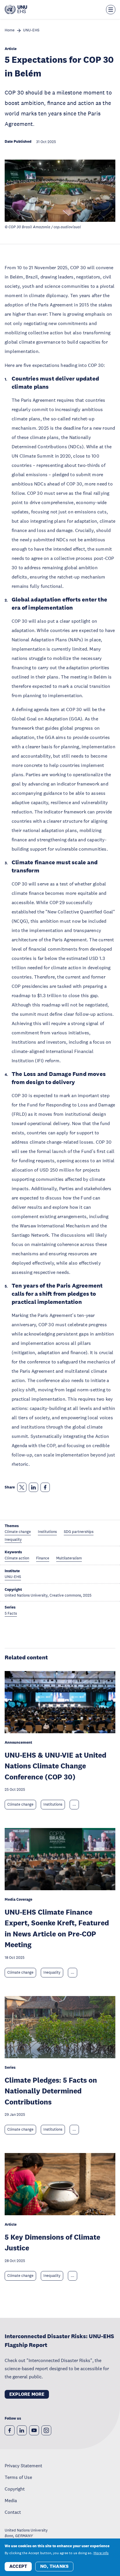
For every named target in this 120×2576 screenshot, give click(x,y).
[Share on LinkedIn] (33, 1487)
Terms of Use (18, 2477)
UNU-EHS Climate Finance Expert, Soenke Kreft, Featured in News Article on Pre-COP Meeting (57, 1928)
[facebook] (10, 2430)
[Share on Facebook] (45, 1487)
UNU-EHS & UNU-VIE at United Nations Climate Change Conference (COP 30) (55, 1766)
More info (101, 2553)
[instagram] (46, 2430)
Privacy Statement (23, 2466)
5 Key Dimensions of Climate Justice (52, 2242)
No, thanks (54, 2566)
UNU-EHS (31, 30)
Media (11, 2500)
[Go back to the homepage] (16, 10)
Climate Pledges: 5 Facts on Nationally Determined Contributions (51, 2091)
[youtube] (34, 2430)
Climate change (20, 1804)
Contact (13, 2512)
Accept (18, 2566)
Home (10, 30)
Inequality (52, 1972)
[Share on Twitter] (22, 1487)
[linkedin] (22, 2430)
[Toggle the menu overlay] (111, 10)
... (74, 1804)
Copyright (15, 2489)
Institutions (53, 1804)
